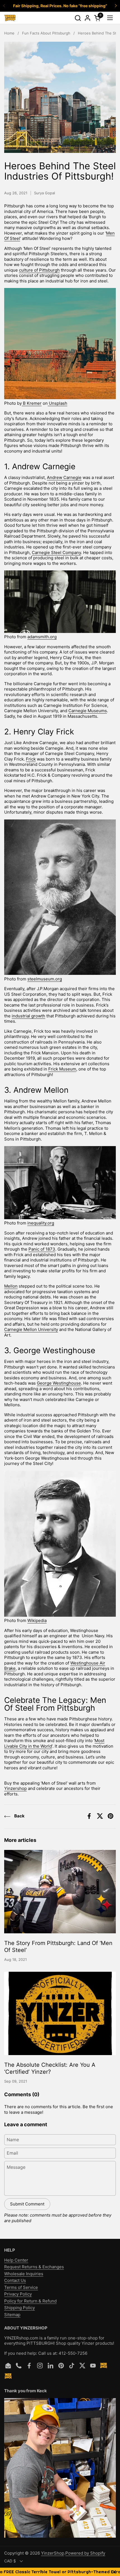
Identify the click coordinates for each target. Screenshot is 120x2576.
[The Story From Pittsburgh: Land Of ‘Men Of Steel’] (60, 1892)
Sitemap (12, 2315)
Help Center (16, 2260)
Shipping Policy (20, 2308)
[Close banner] (114, 2572)
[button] (78, 18)
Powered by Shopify (85, 2553)
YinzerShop (53, 2553)
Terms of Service (21, 2287)
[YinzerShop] (10, 18)
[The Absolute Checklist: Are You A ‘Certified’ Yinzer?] (60, 2013)
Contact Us (15, 2280)
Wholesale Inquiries (24, 2274)
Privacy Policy (18, 2294)
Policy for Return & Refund (30, 2301)
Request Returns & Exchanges (34, 2267)
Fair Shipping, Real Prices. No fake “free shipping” (60, 6)
